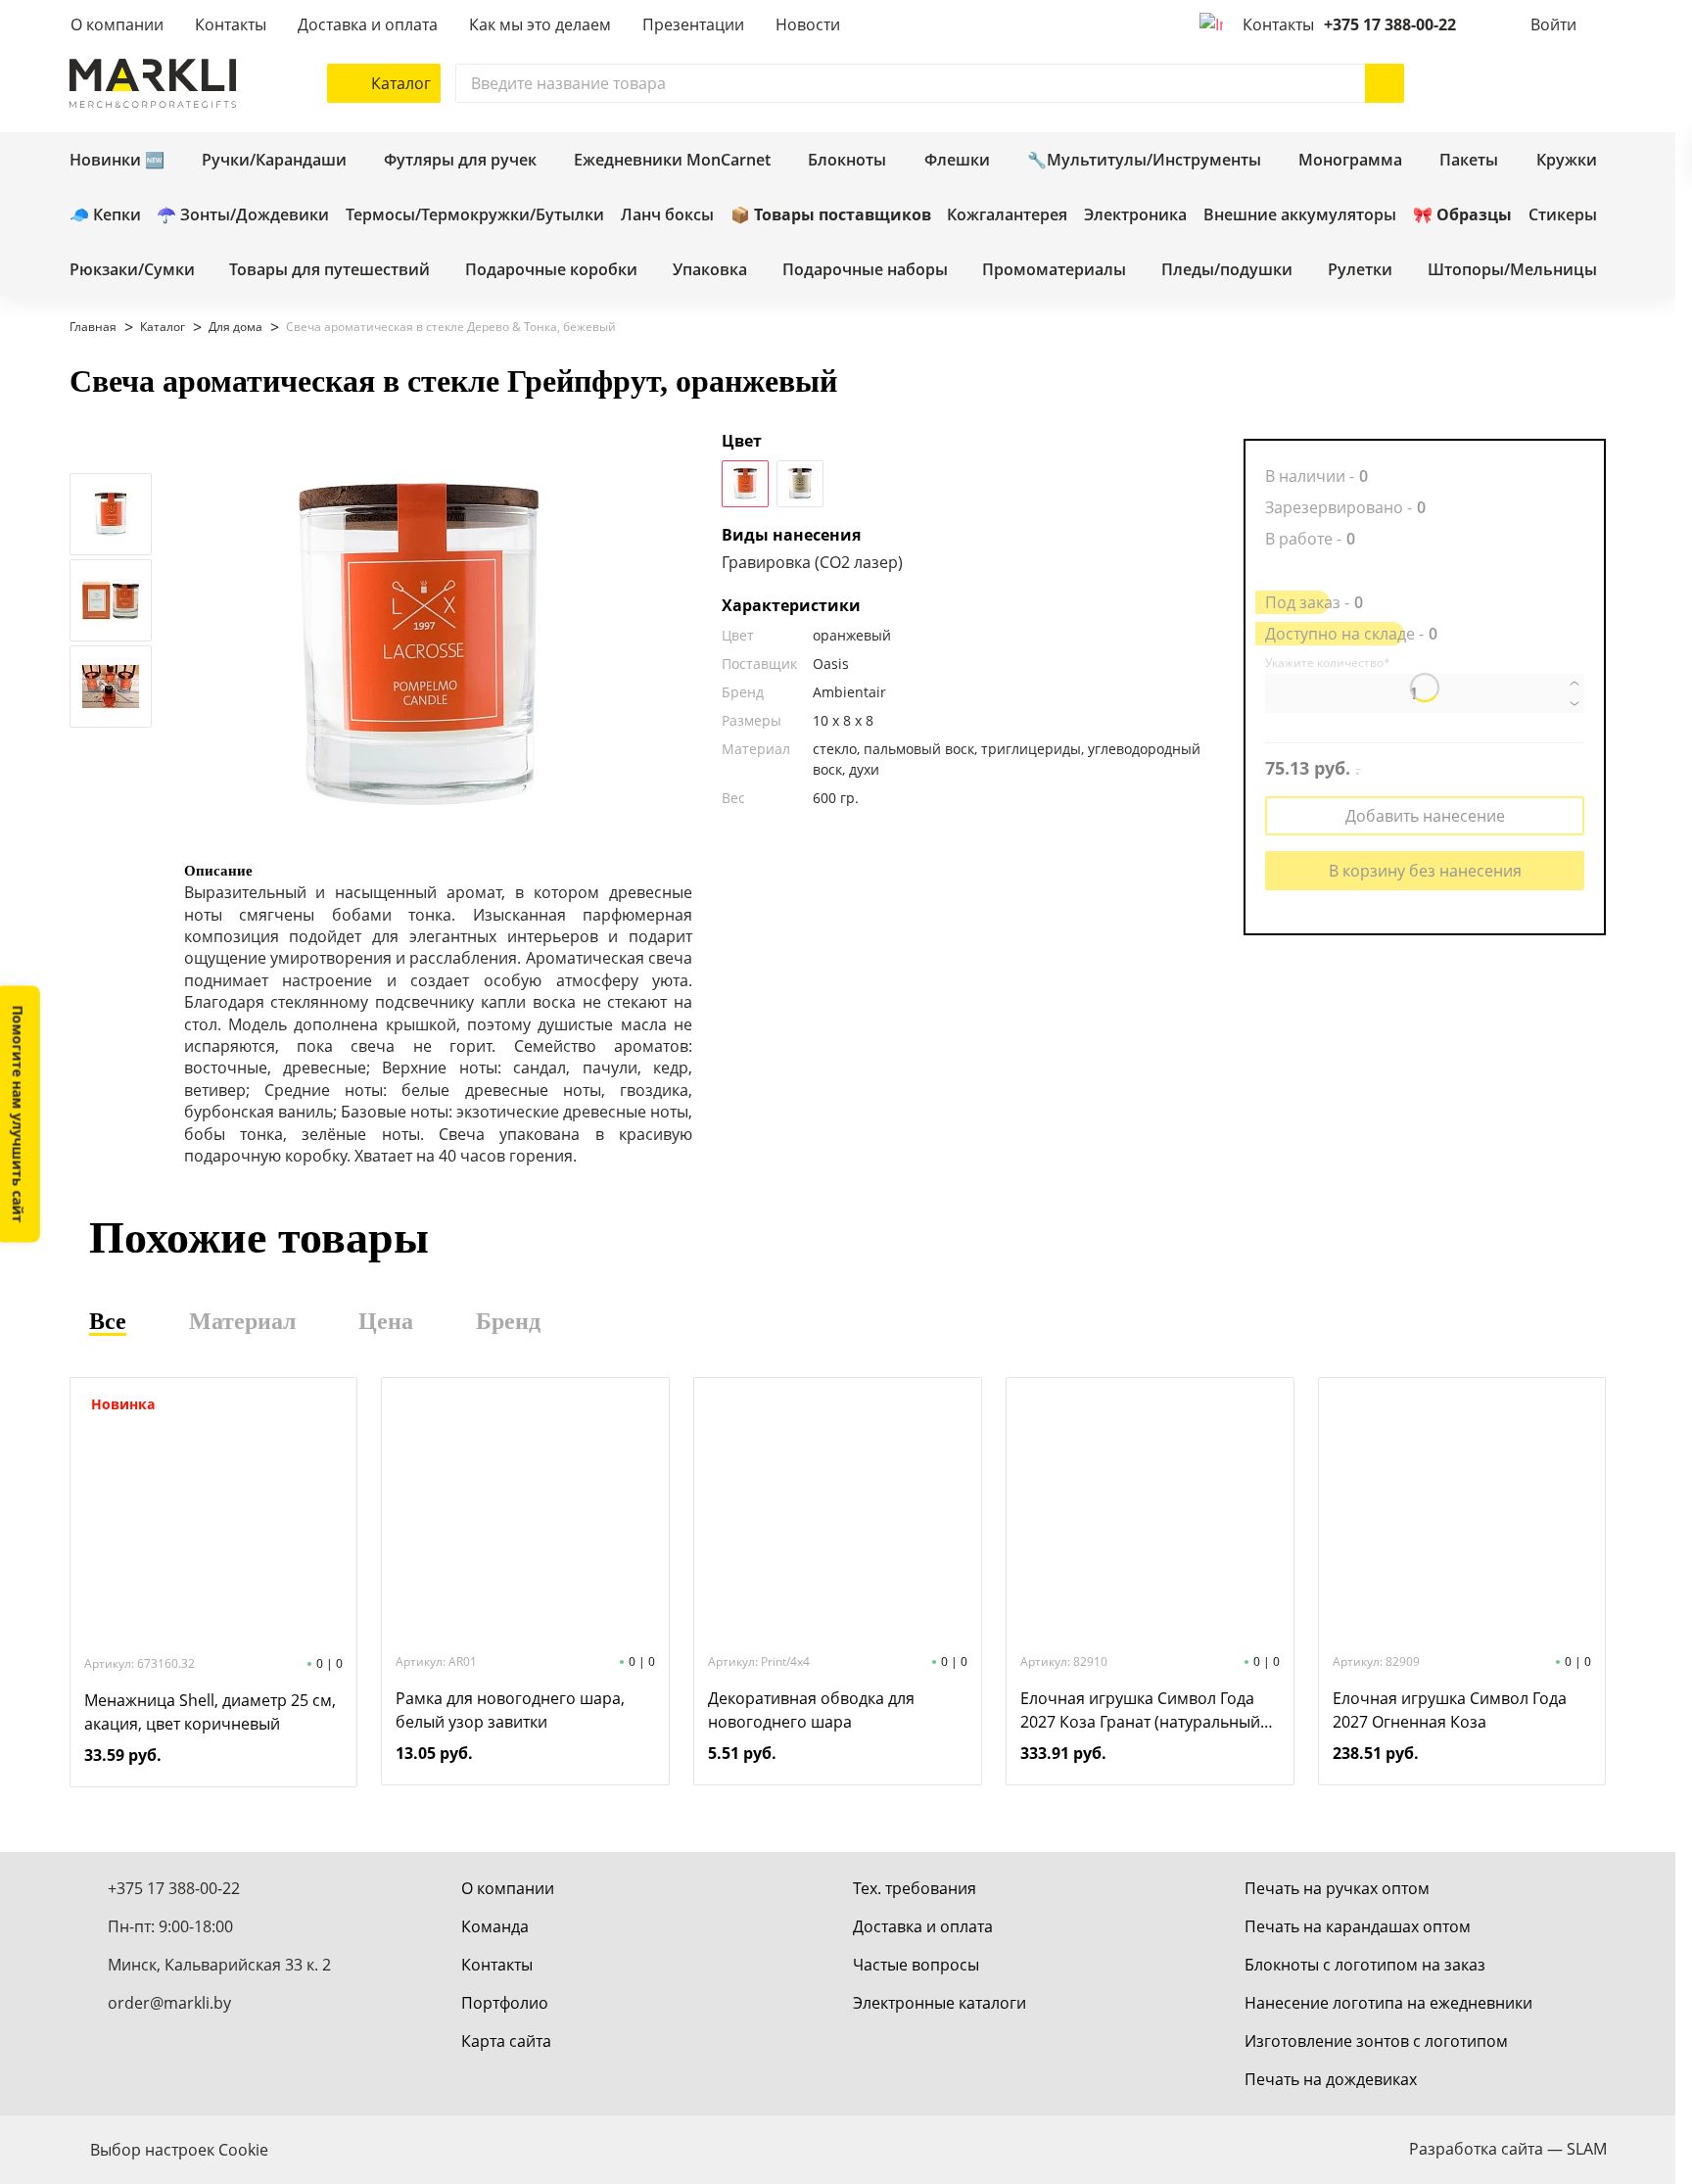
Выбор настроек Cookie (179, 2150)
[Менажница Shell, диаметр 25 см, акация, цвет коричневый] (213, 1515)
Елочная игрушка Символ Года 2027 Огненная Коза (1450, 1710)
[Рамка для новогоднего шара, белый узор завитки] (526, 1513)
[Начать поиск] (1385, 83)
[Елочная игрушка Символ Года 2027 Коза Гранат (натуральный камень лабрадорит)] (1150, 1513)
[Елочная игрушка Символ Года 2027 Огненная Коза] (1462, 1513)
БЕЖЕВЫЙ (800, 484)
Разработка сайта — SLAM (1508, 2149)
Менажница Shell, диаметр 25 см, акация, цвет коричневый (210, 1712)
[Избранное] (1528, 83)
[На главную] (153, 83)
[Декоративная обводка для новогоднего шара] (837, 1513)
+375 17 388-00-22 (1390, 24)
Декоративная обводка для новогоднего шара (811, 1710)
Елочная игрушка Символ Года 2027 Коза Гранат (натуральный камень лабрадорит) (1140, 1710)
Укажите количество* (1328, 663)
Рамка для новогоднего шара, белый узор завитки (510, 1710)
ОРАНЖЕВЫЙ (745, 484)
